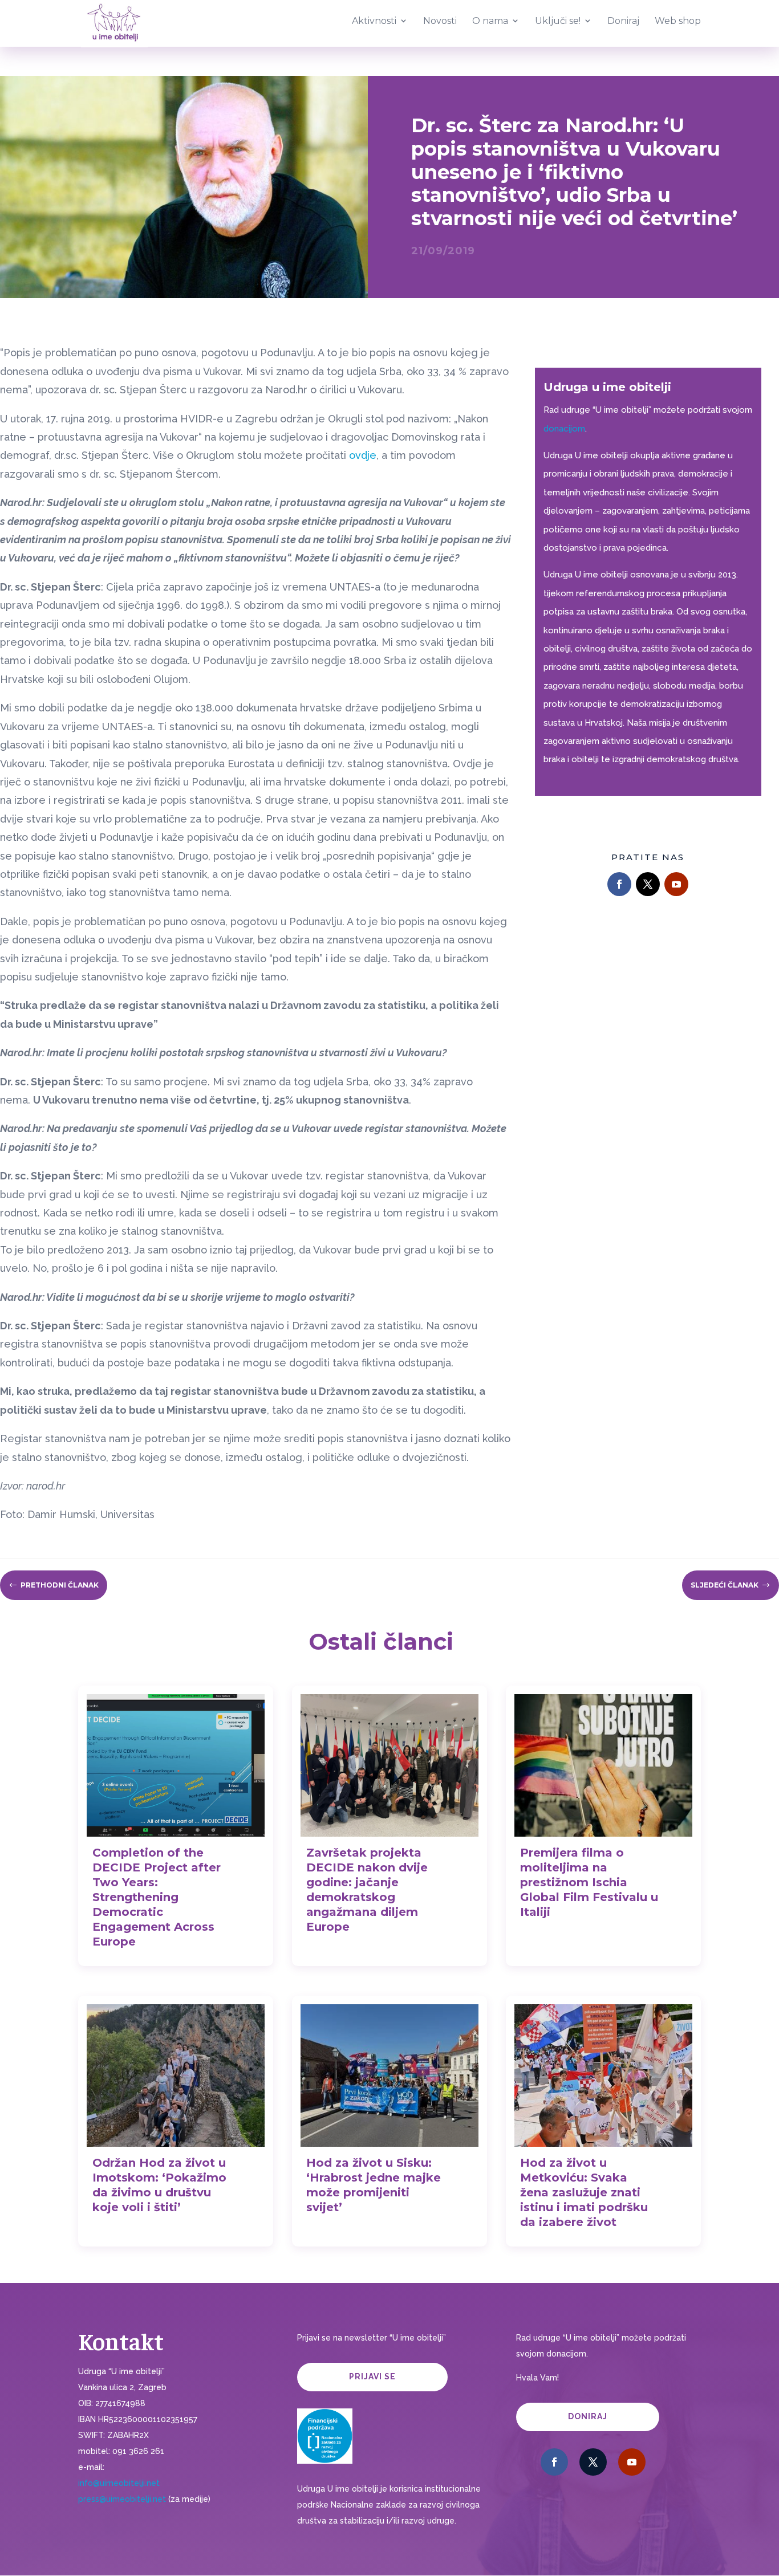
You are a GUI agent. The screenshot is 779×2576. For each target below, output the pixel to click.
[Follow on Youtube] (676, 884)
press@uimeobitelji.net (122, 2499)
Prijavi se (372, 2376)
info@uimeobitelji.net (119, 2483)
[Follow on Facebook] (619, 884)
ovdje (363, 455)
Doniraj (588, 2416)
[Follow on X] (648, 884)
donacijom (564, 429)
